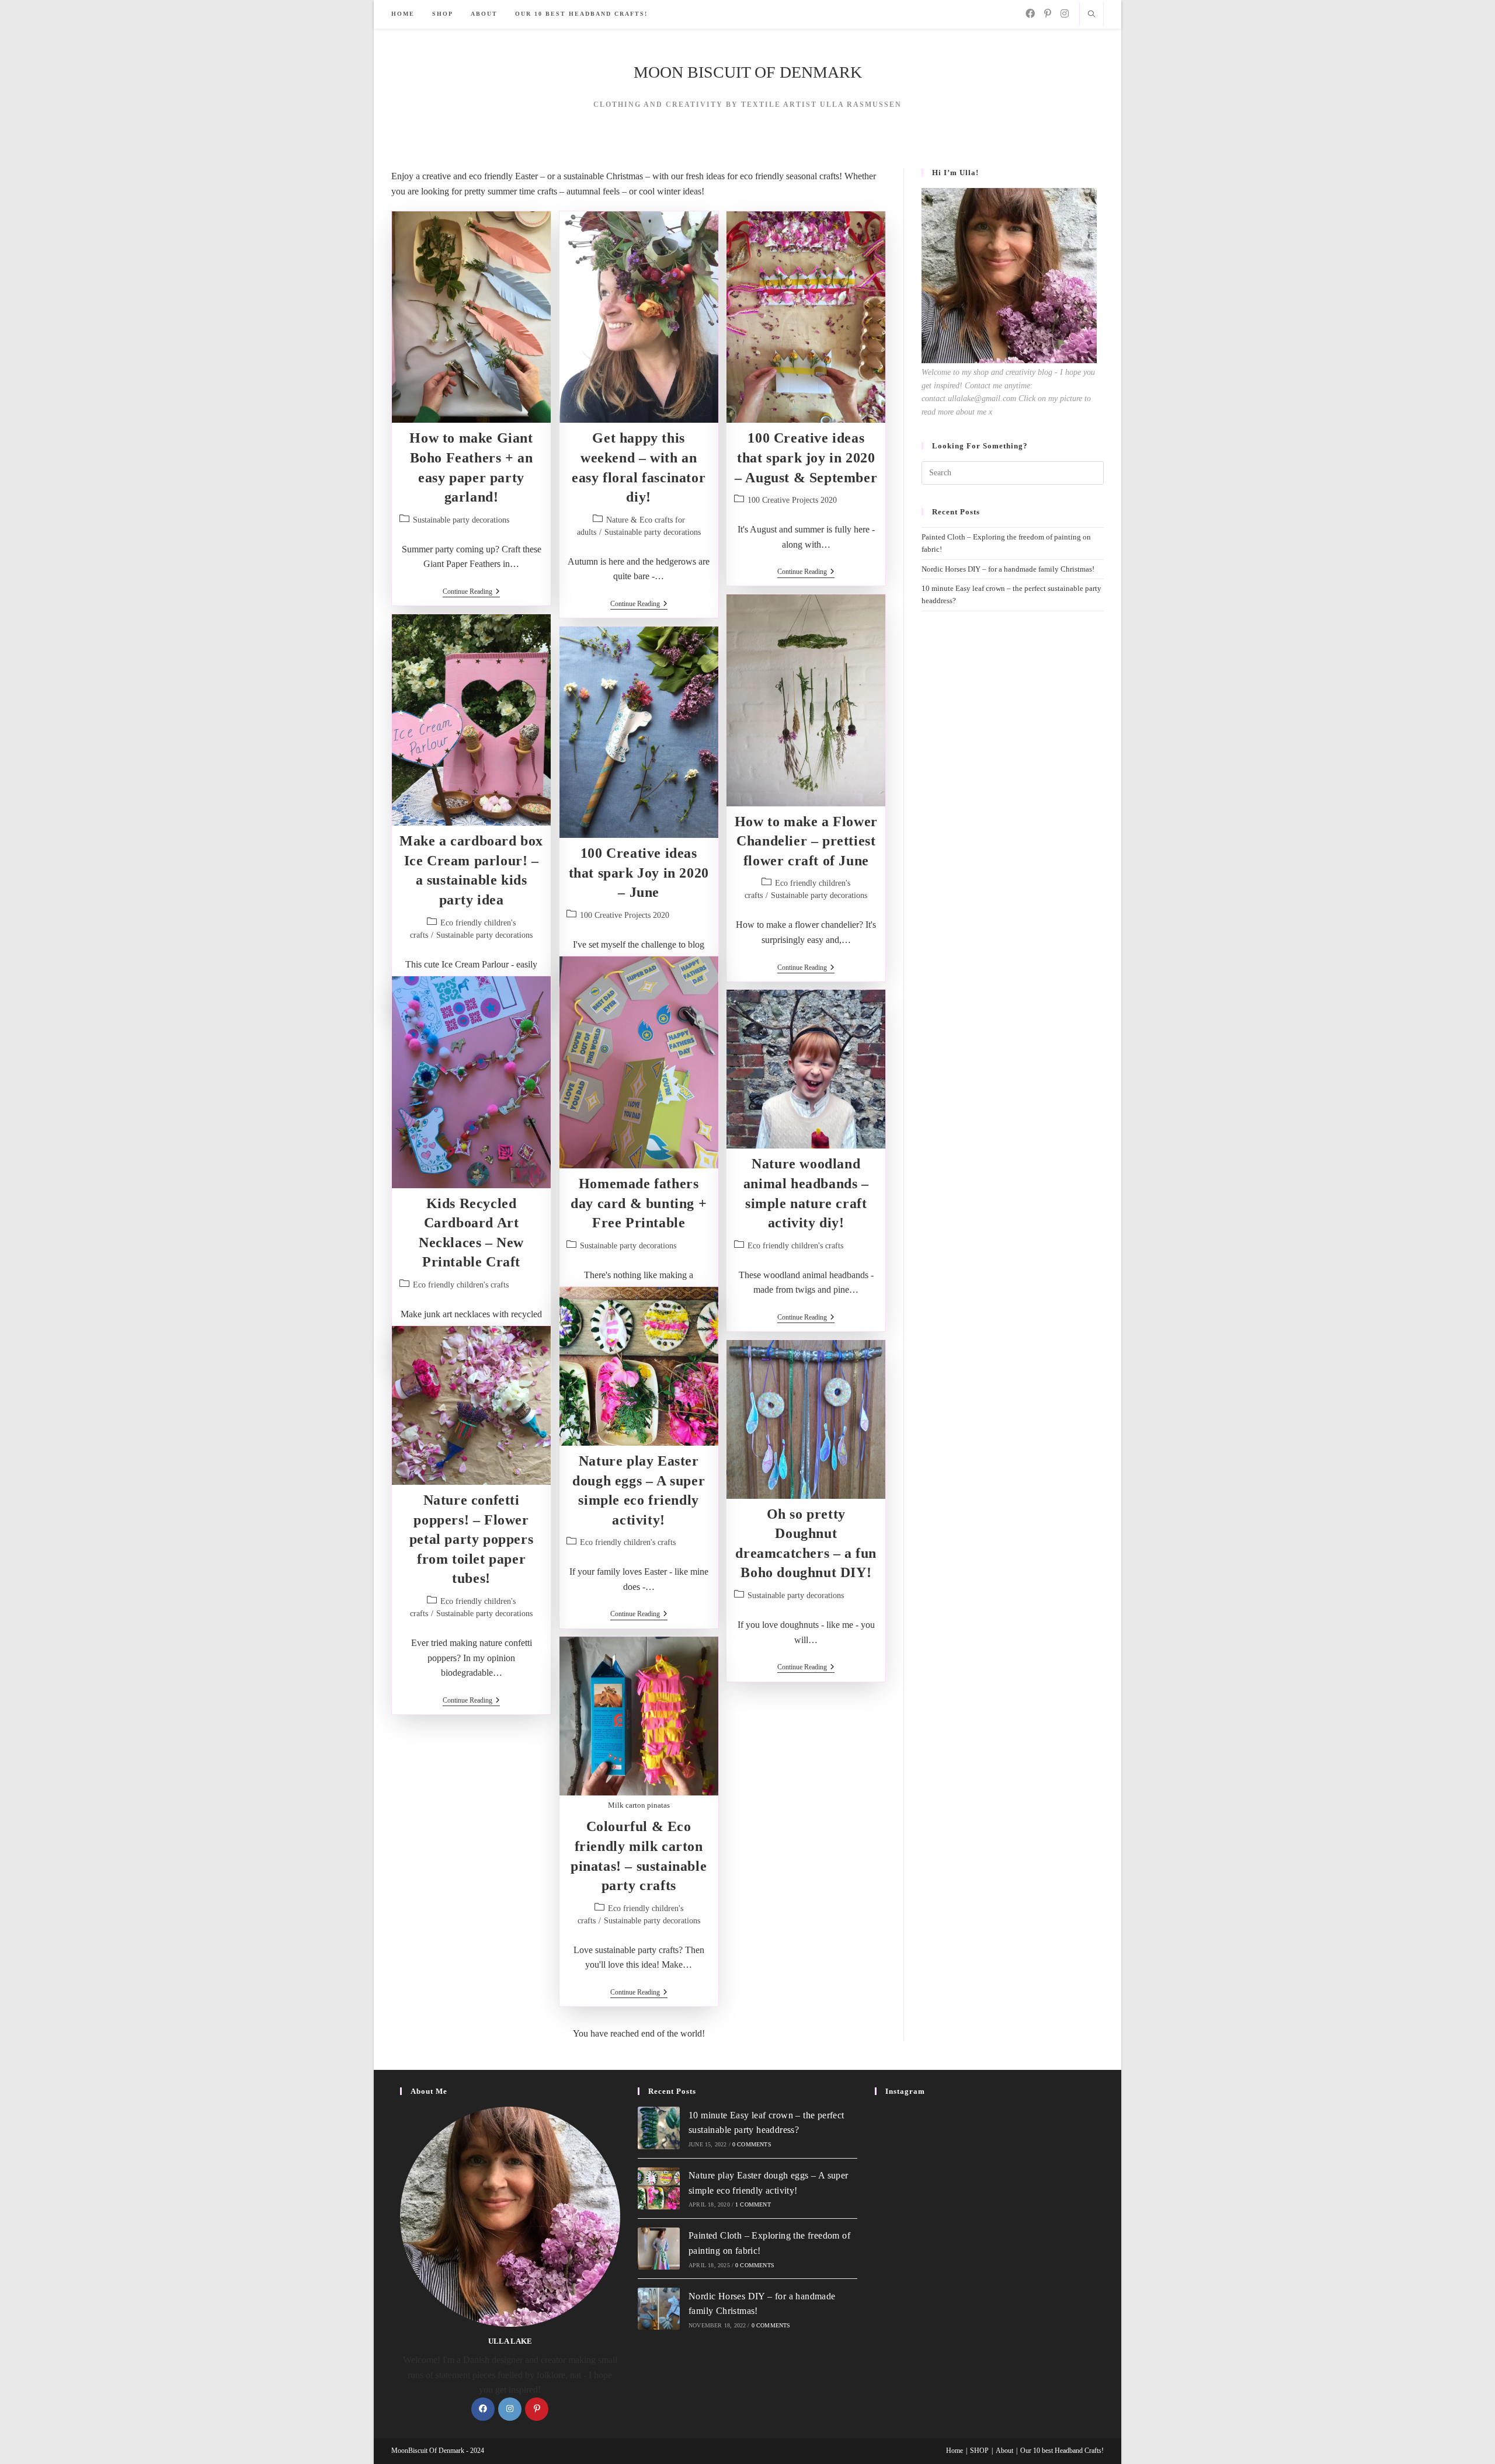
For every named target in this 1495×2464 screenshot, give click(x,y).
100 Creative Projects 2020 (792, 500)
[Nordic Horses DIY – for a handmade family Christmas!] (659, 2309)
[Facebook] (483, 2409)
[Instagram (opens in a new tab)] (1065, 14)
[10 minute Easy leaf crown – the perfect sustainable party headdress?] (659, 2128)
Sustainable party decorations (461, 520)
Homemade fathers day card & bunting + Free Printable (639, 1203)
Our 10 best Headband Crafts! (1062, 2451)
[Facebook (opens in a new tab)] (1030, 14)
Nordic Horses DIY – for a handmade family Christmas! (1008, 569)
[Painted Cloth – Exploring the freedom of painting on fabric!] (659, 2249)
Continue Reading (471, 592)
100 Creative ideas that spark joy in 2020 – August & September (806, 457)
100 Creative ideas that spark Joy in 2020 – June (639, 873)
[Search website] (1091, 15)
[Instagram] (510, 2409)
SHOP (979, 2451)
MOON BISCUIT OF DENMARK (748, 72)
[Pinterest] (537, 2409)
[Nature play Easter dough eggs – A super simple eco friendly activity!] (659, 2188)
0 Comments (752, 2144)
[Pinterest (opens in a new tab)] (1048, 14)
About (1004, 2451)
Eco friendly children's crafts (461, 1285)
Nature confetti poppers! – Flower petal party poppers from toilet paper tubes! (471, 1539)
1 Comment (753, 2204)
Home (955, 2451)
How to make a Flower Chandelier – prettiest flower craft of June (806, 841)
